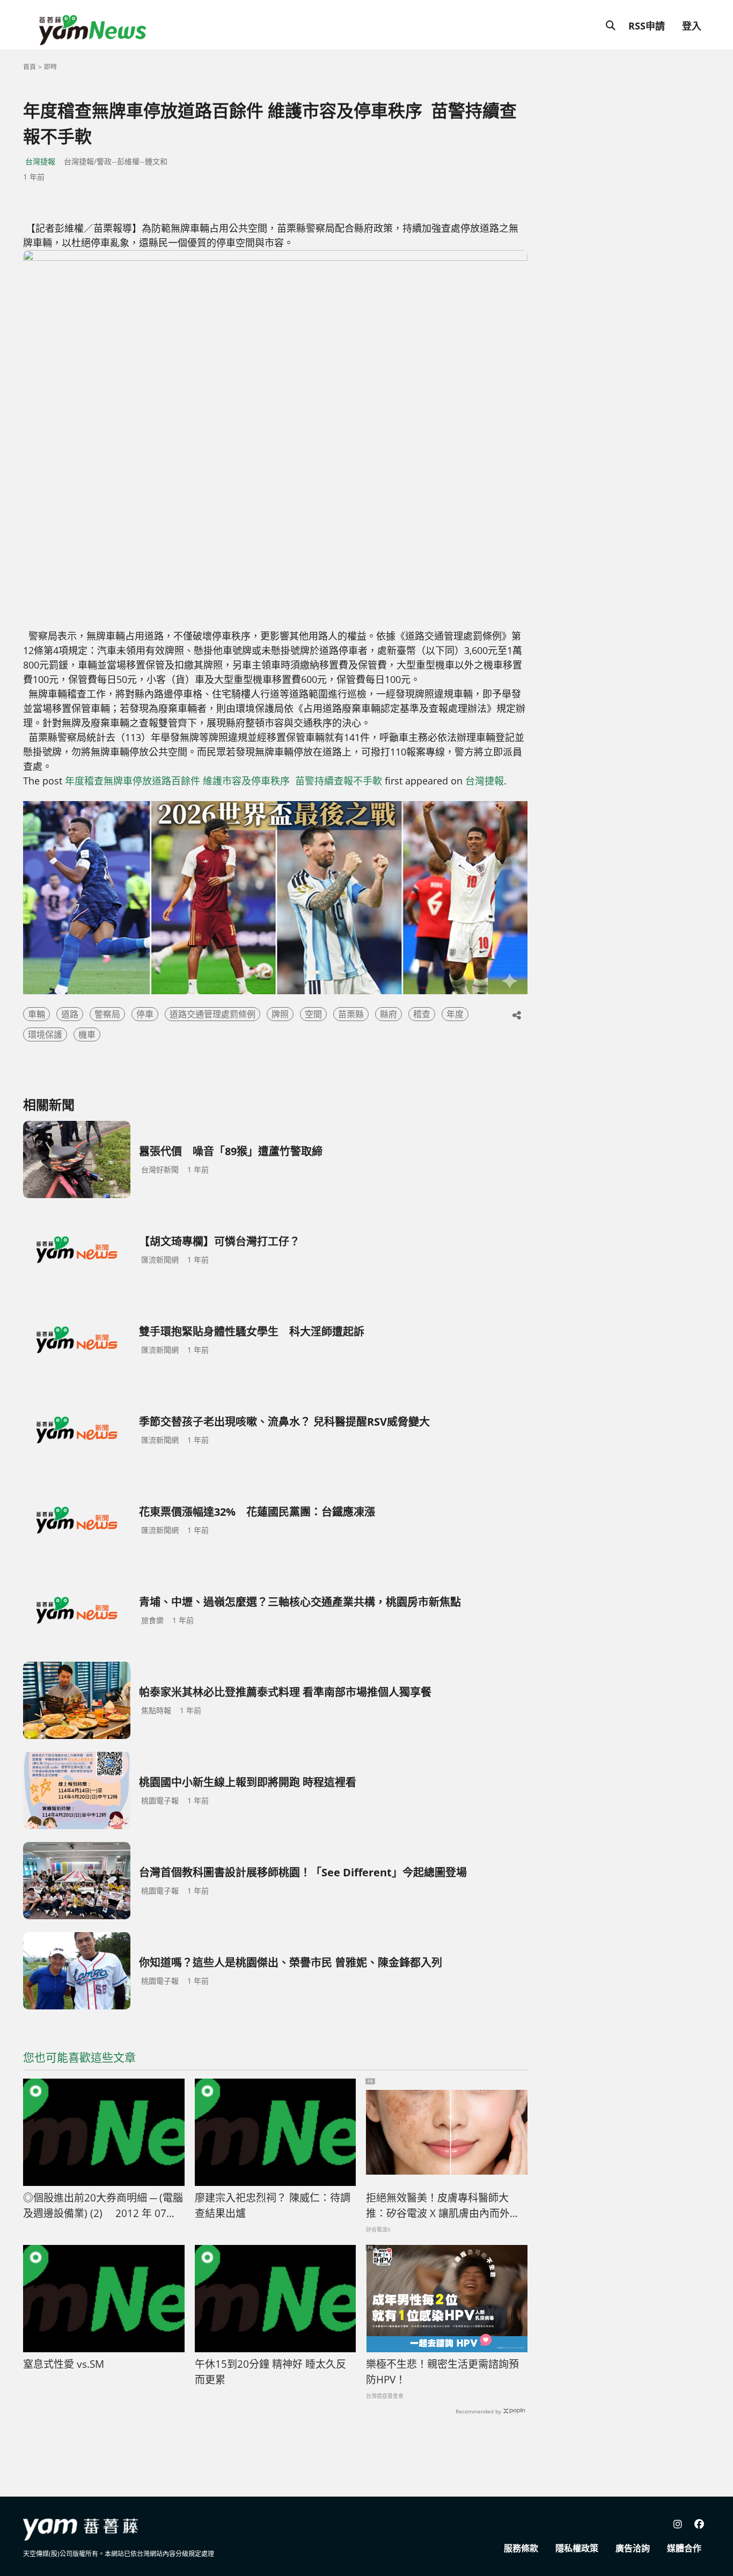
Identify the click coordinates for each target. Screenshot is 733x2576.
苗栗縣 (351, 1014)
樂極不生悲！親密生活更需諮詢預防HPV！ (442, 2372)
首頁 (30, 67)
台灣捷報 (40, 161)
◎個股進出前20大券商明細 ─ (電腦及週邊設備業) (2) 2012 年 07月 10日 (103, 2206)
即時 (50, 67)
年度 (455, 1014)
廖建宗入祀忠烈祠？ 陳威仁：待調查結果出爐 (273, 2206)
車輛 (36, 1014)
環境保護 (45, 1034)
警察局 (107, 1014)
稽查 (422, 1014)
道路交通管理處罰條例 (212, 1014)
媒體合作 (684, 2548)
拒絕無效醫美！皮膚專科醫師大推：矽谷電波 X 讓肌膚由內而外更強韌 (443, 2206)
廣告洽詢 (633, 2548)
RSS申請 (647, 26)
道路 (70, 1014)
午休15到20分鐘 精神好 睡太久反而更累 (270, 2372)
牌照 (280, 1014)
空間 (313, 1014)
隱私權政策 (577, 2548)
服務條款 (521, 2548)
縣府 (389, 1014)
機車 (87, 1034)
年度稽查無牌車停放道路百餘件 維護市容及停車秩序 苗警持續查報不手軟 (223, 781)
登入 (692, 26)
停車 (145, 1014)
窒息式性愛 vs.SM (64, 2364)
